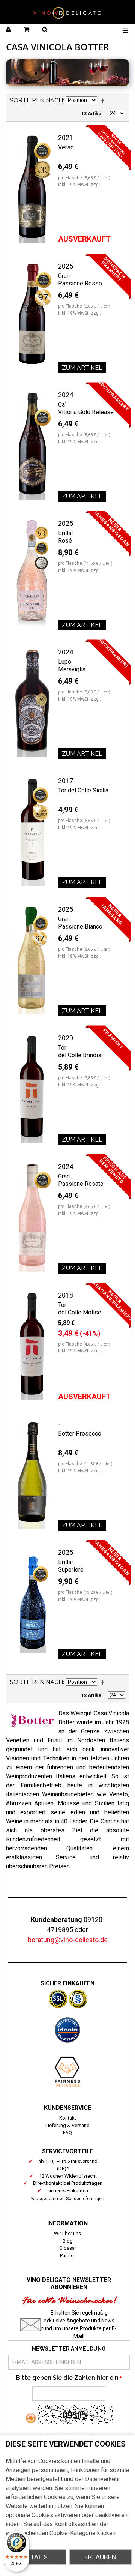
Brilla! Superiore (71, 1566)
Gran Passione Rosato (81, 1180)
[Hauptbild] (32, 187)
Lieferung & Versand (67, 2125)
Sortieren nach (36, 100)
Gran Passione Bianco (80, 923)
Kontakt (68, 2118)
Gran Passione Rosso (80, 280)
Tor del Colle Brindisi (80, 1051)
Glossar (68, 2248)
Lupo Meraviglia (72, 665)
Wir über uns (67, 2233)
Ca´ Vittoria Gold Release (86, 408)
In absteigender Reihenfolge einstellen (104, 101)
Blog (68, 2241)
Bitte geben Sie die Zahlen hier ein (67, 2378)
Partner (67, 2256)
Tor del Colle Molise (80, 1309)
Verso (66, 147)
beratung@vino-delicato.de (68, 1940)
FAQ (67, 2133)
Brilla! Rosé (66, 537)
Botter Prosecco (80, 1434)
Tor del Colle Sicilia (83, 790)
